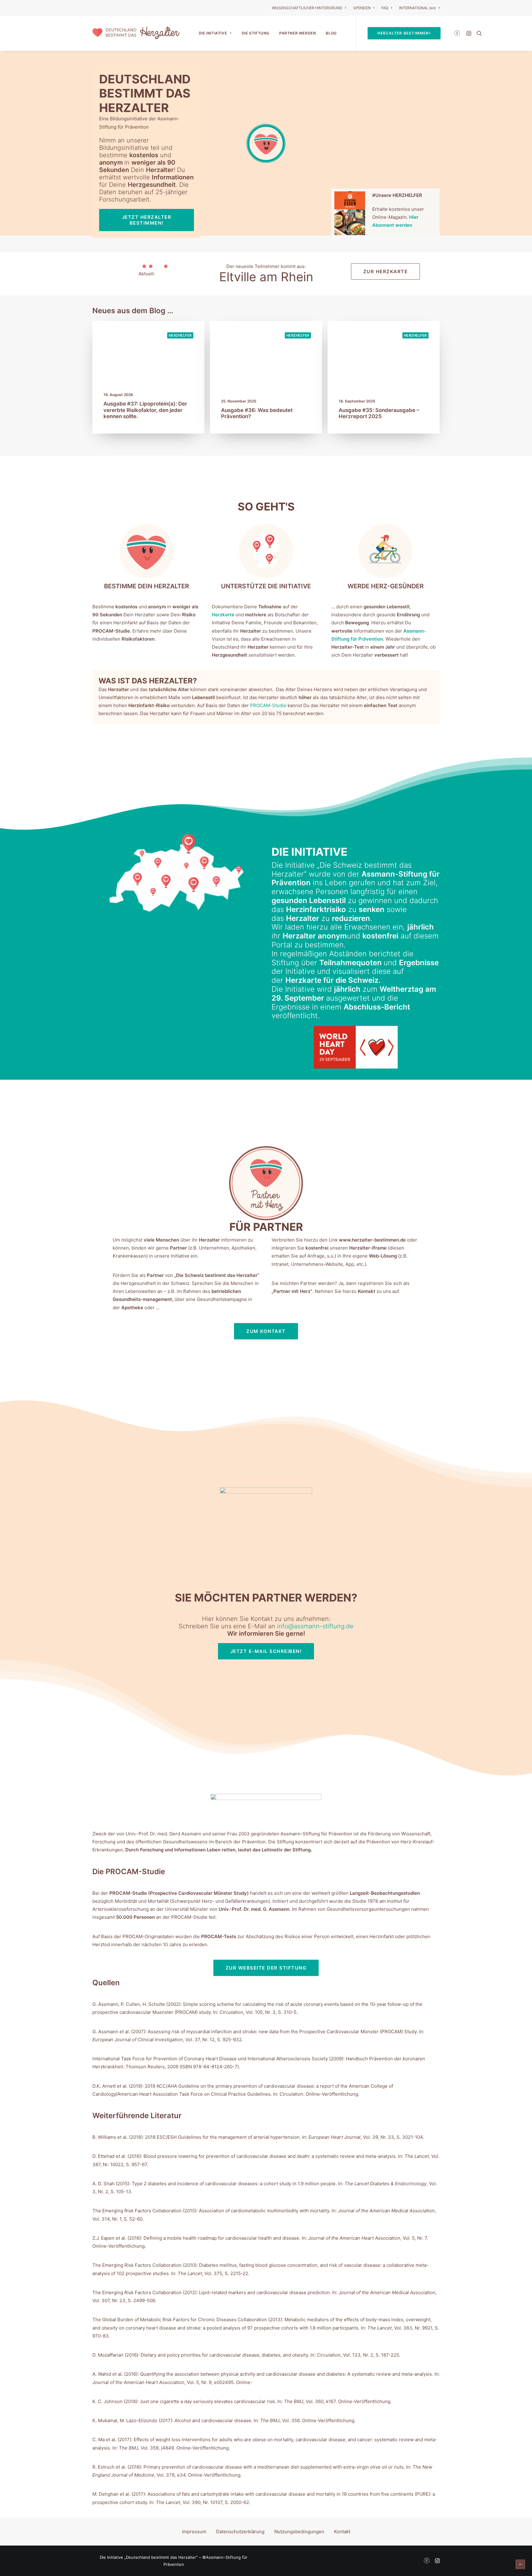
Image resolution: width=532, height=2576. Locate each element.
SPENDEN (362, 8)
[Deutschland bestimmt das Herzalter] (136, 33)
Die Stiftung (256, 33)
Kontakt (342, 2532)
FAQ (385, 8)
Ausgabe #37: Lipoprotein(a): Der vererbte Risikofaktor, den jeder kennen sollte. (145, 410)
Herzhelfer (180, 335)
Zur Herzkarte (386, 272)
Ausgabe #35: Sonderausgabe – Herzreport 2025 (379, 413)
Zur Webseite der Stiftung (266, 1968)
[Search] (478, 33)
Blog (331, 33)
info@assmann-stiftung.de (315, 1626)
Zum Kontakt (266, 1331)
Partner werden (298, 33)
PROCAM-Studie (268, 705)
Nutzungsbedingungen (299, 2532)
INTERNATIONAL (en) (417, 8)
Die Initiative (213, 33)
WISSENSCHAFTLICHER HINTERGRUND (307, 8)
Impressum (194, 2532)
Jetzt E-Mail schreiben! (266, 1651)
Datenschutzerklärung (240, 2532)
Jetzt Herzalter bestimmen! (147, 220)
